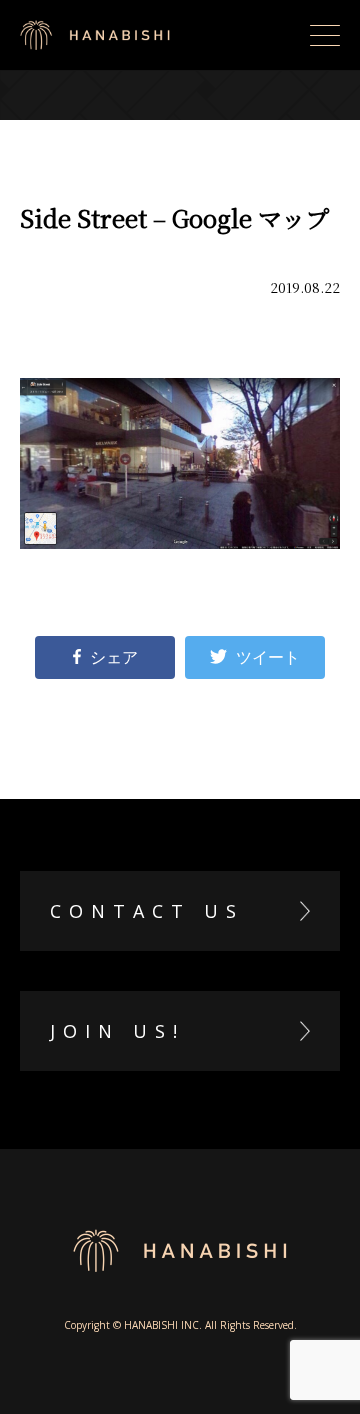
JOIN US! (117, 1031)
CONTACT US (147, 911)
